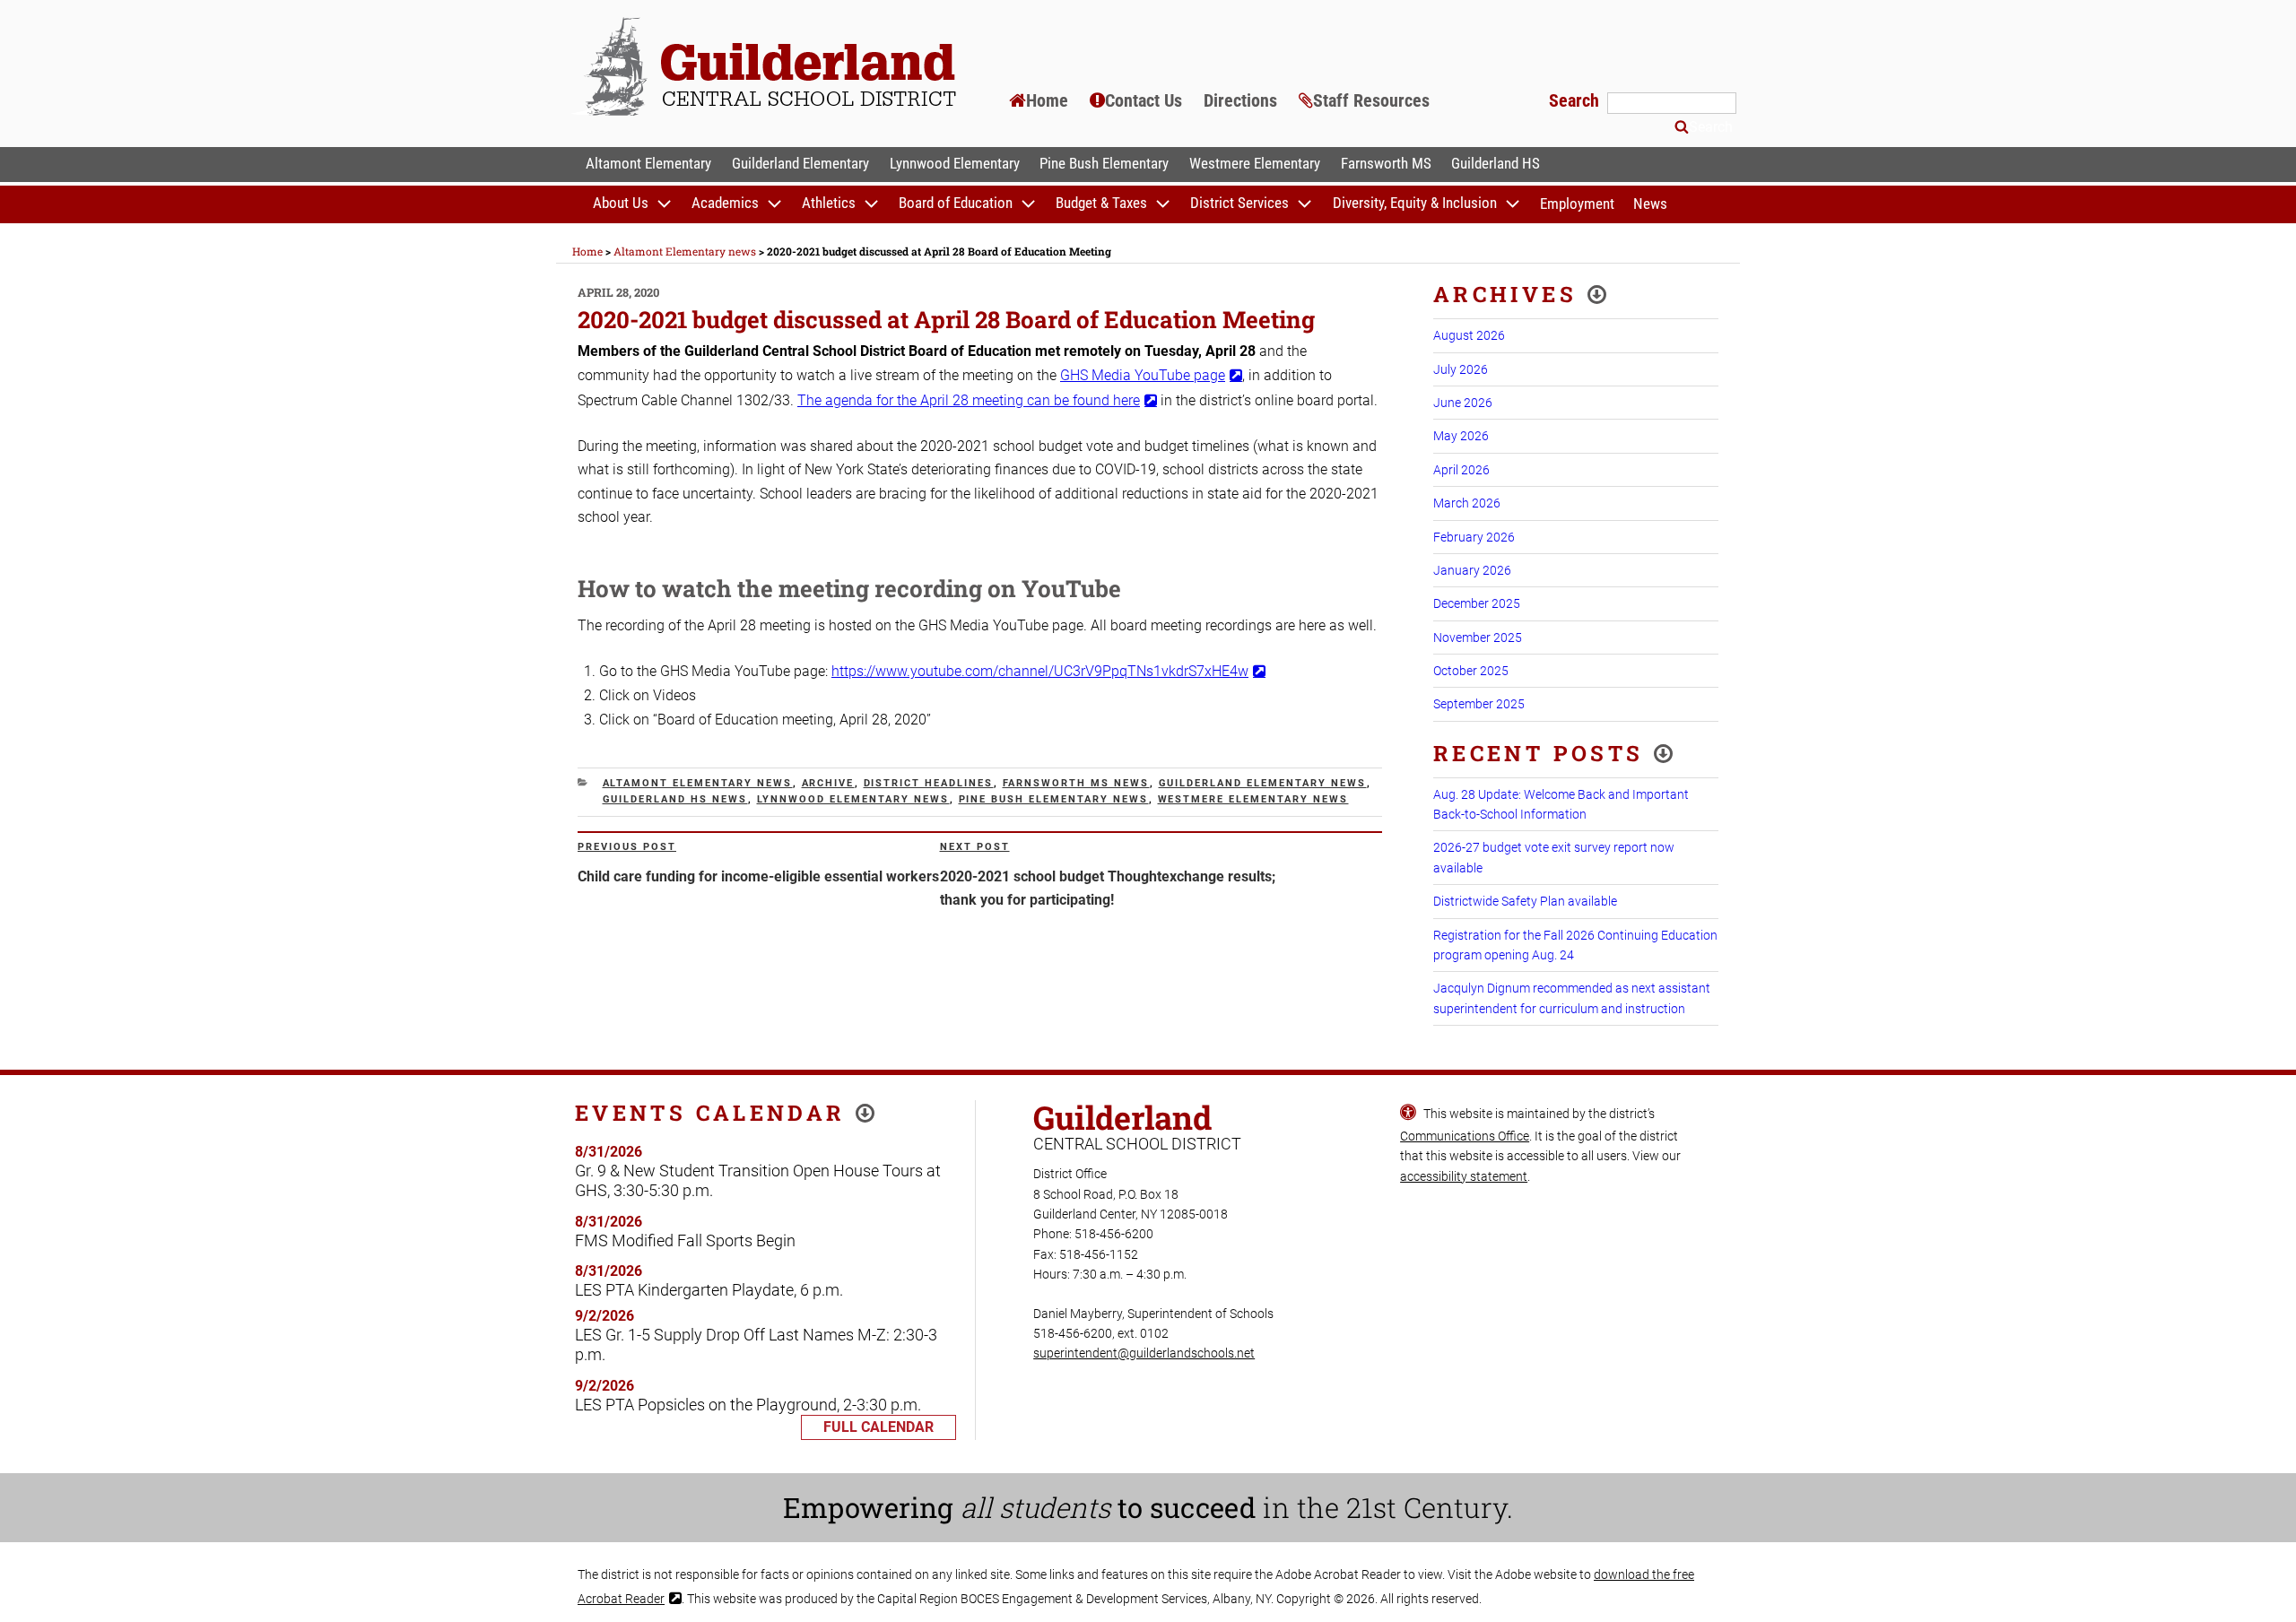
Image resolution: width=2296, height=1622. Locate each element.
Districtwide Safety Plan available (1525, 901)
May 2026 (1461, 436)
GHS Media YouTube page (1143, 375)
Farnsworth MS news (1076, 783)
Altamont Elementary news (698, 783)
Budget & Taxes (1101, 204)
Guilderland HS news (675, 799)
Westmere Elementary (1255, 163)
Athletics (829, 204)
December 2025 (1477, 603)
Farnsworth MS (1386, 163)
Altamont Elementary (648, 163)
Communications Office (1465, 1136)
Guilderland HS (1496, 163)
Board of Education (956, 204)
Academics (725, 204)
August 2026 (1469, 335)
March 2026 (1467, 503)
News (1650, 204)
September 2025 (1479, 704)
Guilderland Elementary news (1263, 783)
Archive (828, 783)
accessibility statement (1464, 1176)
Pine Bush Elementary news (1054, 799)
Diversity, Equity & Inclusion (1415, 204)
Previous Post (627, 847)
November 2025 (1478, 638)
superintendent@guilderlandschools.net (1144, 1353)
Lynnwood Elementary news (853, 799)
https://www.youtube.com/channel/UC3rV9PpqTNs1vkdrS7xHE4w (1040, 671)
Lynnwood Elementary (955, 163)
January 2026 (1472, 570)
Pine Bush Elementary (1104, 163)
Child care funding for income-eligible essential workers (758, 876)
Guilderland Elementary (800, 163)
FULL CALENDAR (878, 1427)
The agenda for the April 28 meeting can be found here (969, 400)
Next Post (975, 847)
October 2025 (1471, 671)
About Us (621, 204)
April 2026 (1461, 470)
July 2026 (1461, 369)
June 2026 (1463, 403)
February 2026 (1474, 537)
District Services (1239, 204)
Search (1576, 100)
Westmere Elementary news (1253, 799)
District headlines (929, 783)
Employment (1577, 204)
